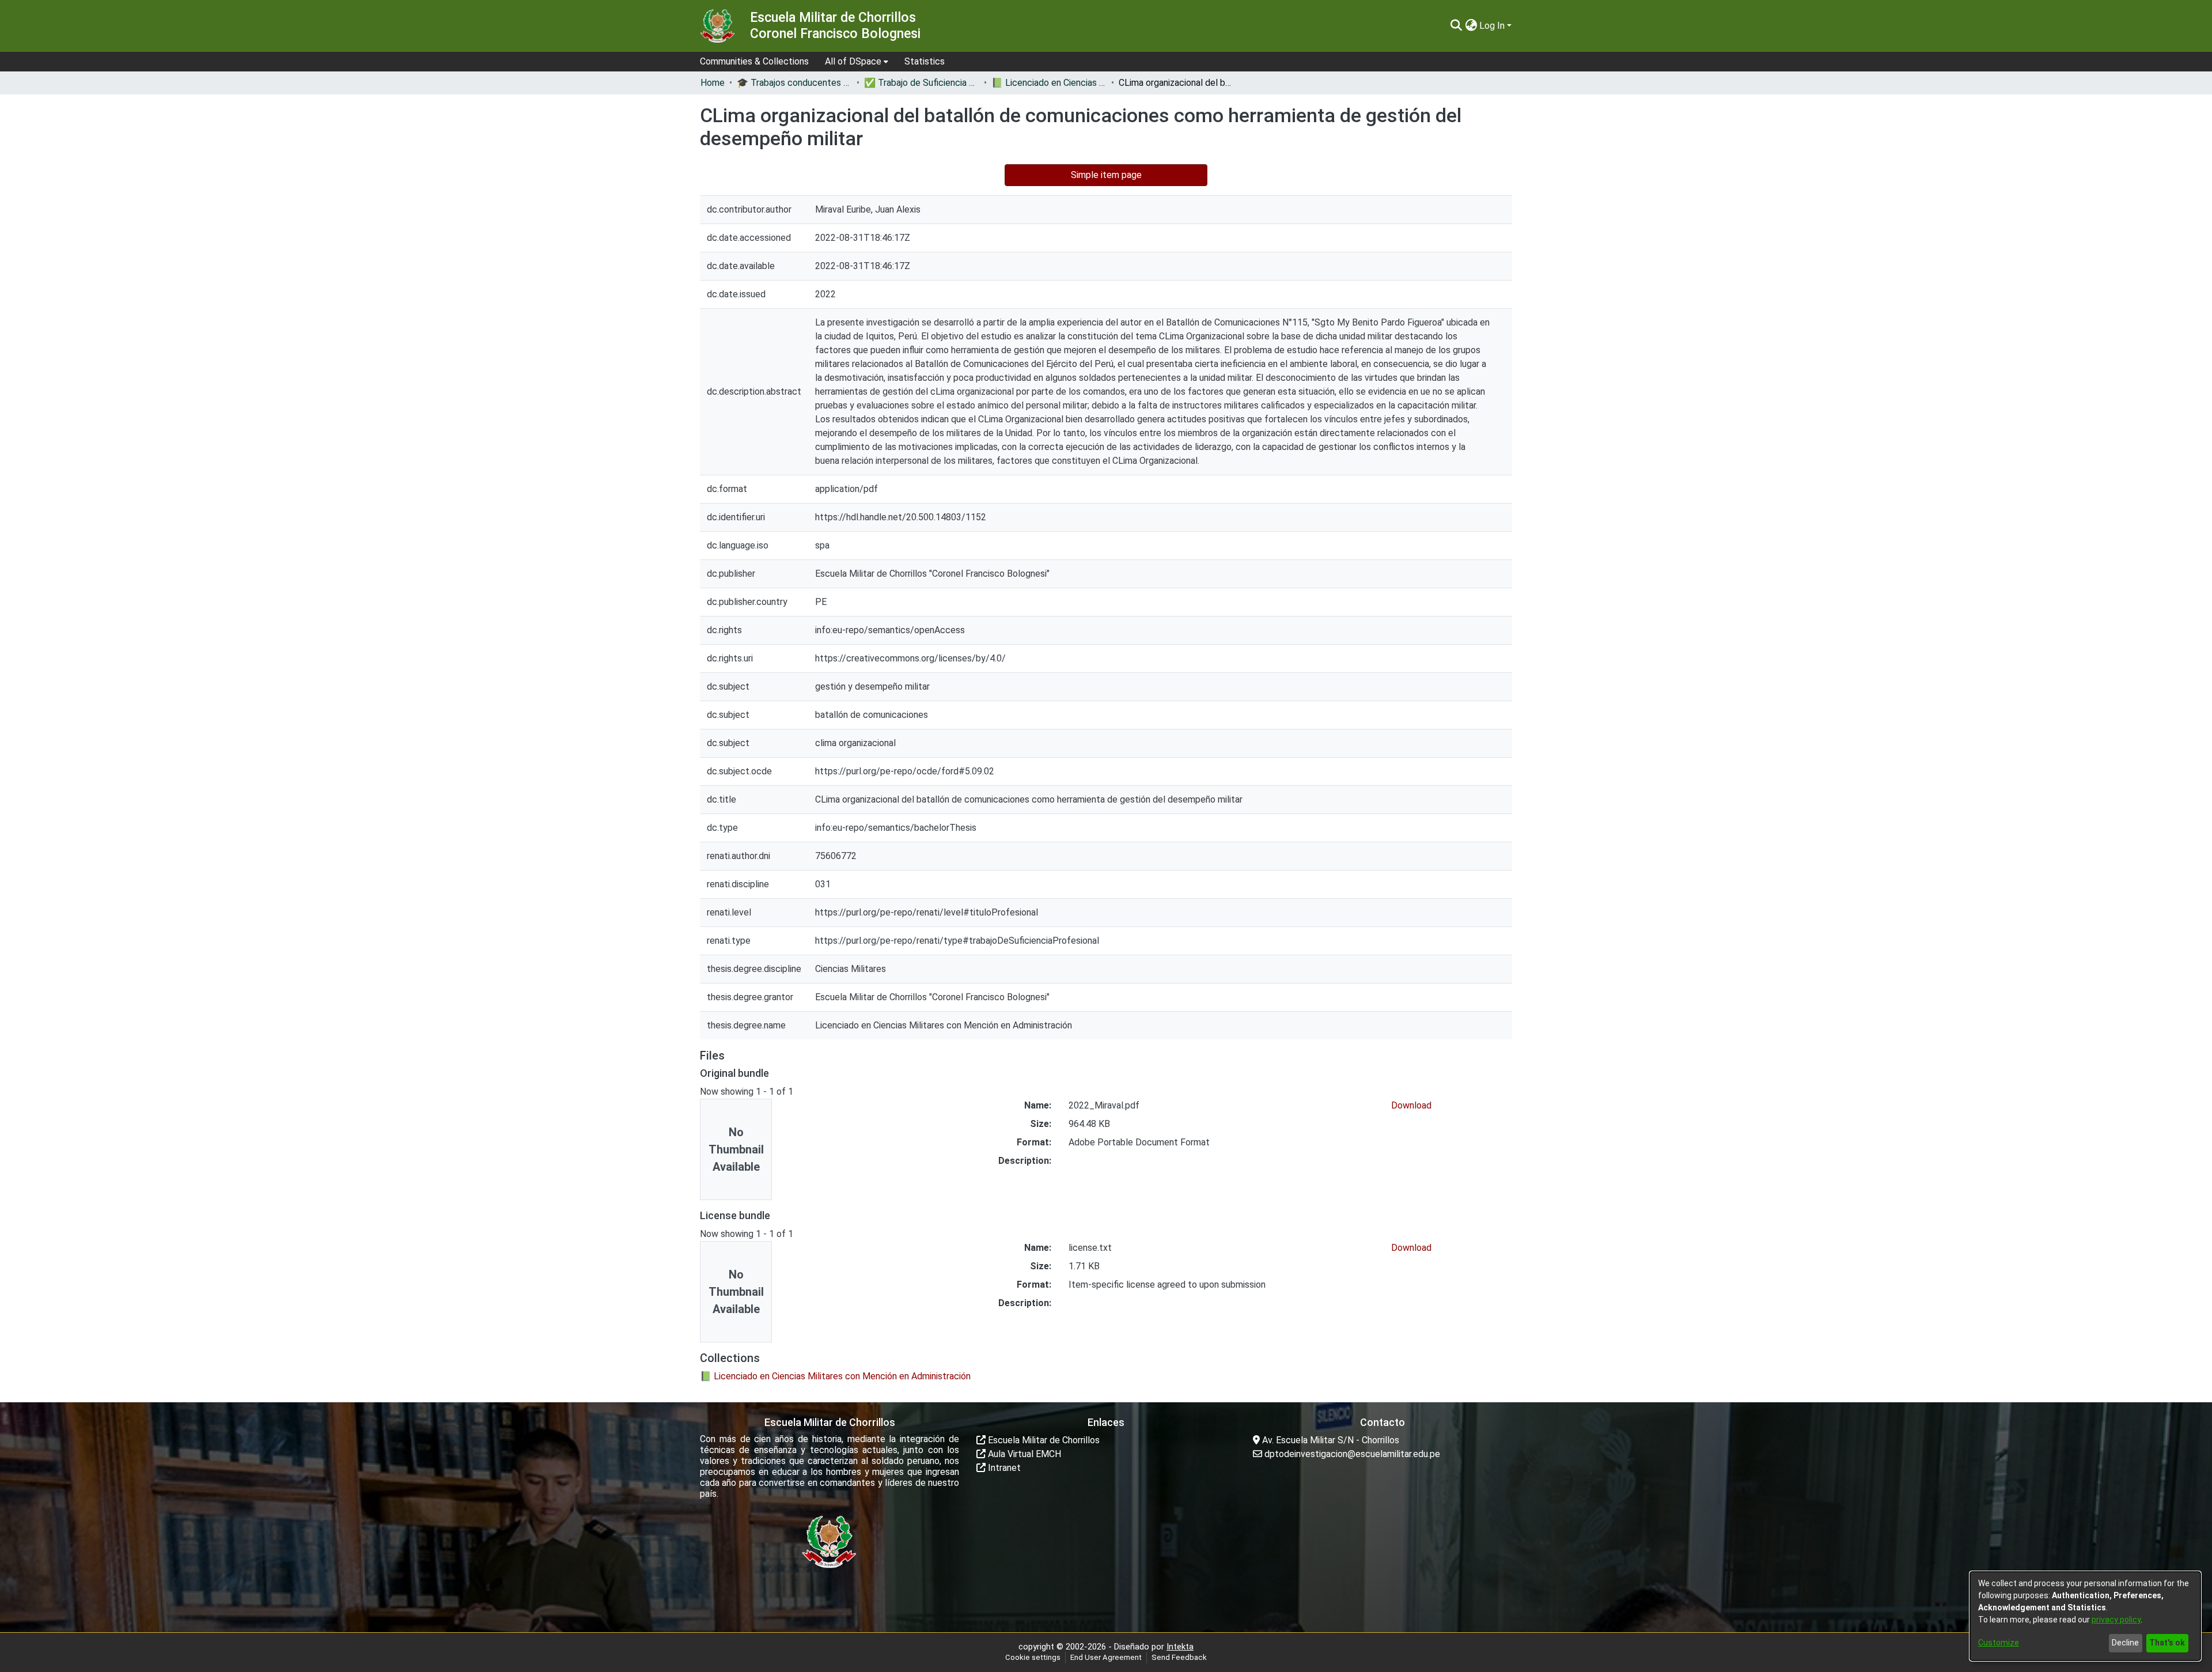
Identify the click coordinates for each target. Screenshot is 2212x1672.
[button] (1456, 26)
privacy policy (2116, 1620)
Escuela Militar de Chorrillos (1043, 1440)
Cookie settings (1033, 1657)
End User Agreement (1106, 1657)
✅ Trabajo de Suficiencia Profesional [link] (922, 83)
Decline (2125, 1643)
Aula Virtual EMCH (1023, 1454)
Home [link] (713, 83)
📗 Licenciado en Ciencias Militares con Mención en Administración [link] (1049, 83)
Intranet (1003, 1468)
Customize (1999, 1643)
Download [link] (1411, 1105)
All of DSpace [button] (853, 61)
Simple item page (1106, 175)
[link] (835, 1376)
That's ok (2167, 1643)
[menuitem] (857, 62)
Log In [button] (1493, 26)
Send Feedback (1179, 1657)
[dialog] (2085, 1616)
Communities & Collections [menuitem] (754, 61)
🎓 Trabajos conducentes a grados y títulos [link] (794, 83)
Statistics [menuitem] (925, 61)
